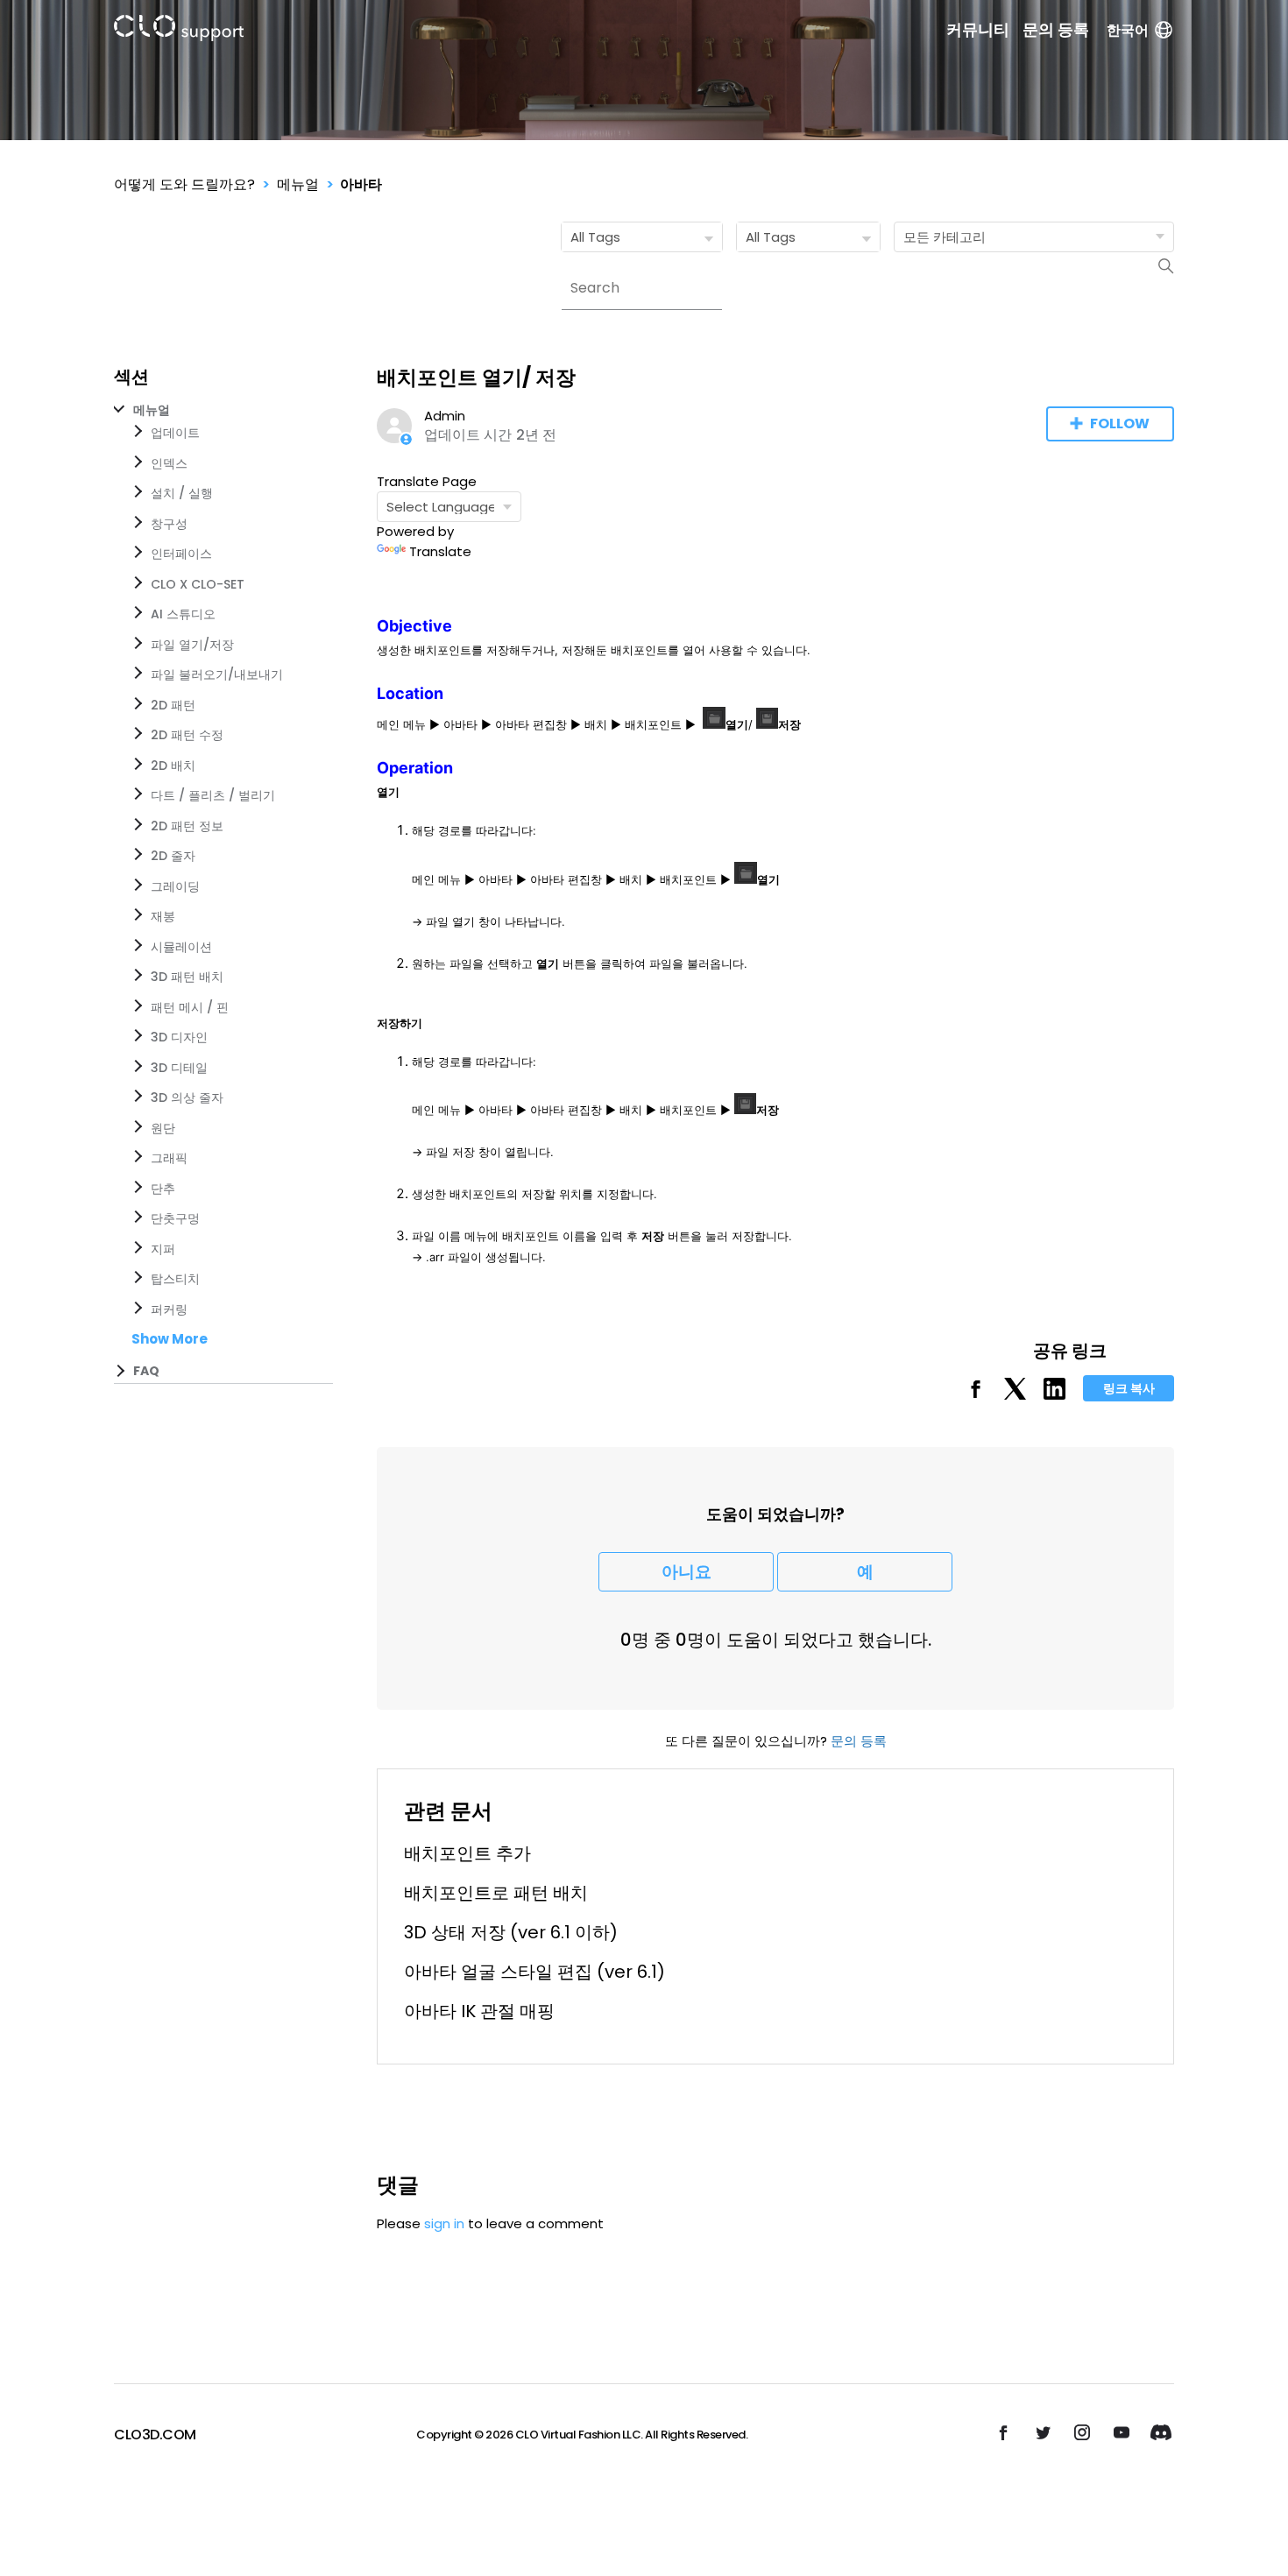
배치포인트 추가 (467, 1853)
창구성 (169, 524)
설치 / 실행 (182, 493)
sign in (444, 2223)
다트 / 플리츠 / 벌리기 (213, 795)
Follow (1120, 423)
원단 (163, 1128)
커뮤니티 (978, 30)
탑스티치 (175, 1279)
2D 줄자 (173, 856)
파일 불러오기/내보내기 (217, 674)
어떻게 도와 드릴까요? (184, 184)
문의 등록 (1056, 30)
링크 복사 (1129, 1388)
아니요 (686, 1572)
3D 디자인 (179, 1037)
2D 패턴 (173, 705)
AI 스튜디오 (183, 614)
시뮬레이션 (181, 947)
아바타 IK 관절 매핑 (479, 2011)
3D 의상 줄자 (187, 1097)
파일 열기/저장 (192, 645)
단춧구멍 (175, 1218)
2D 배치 (173, 766)
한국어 (1128, 30)
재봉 (163, 916)
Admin (445, 416)
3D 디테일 (179, 1068)
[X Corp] (1015, 1395)
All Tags (595, 237)
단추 (163, 1189)
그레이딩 (175, 886)
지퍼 (163, 1249)
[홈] (179, 31)
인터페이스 (181, 554)
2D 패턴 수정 (187, 735)
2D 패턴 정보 (187, 826)
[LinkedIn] (1054, 1395)
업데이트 (175, 433)
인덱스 (169, 463)
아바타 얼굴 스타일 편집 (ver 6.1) (534, 1972)
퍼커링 (169, 1309)
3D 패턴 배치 (187, 977)
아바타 (361, 184)
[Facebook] (976, 1395)
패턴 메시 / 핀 (190, 1007)
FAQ (146, 1371)
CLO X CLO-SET (198, 584)
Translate (440, 551)
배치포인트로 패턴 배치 (496, 1893)
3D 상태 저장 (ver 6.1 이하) (511, 1932)
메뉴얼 (298, 184)
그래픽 (169, 1158)
